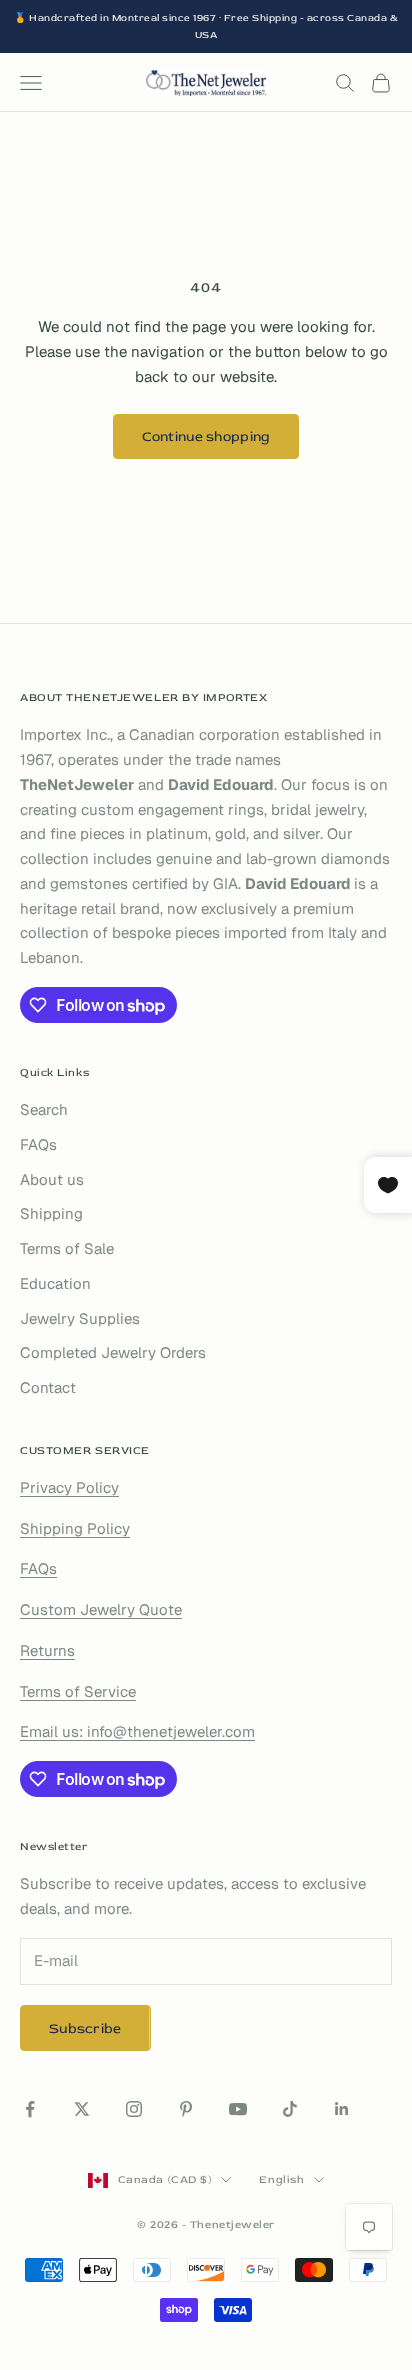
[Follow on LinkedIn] (342, 2109)
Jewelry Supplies (80, 1318)
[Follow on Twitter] (82, 2109)
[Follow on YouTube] (238, 2109)
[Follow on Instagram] (134, 2109)
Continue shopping (206, 436)
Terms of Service (78, 1691)
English (281, 2179)
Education (55, 1283)
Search (44, 1109)
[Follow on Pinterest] (186, 2109)
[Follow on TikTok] (290, 2109)
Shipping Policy (75, 1528)
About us (52, 1179)
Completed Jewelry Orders (113, 1352)
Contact (48, 1387)
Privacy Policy (69, 1487)
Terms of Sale (67, 1248)
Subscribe (85, 2028)
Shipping (51, 1213)
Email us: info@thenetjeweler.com (137, 1731)
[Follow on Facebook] (30, 2109)
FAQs (38, 1144)
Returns (47, 1650)
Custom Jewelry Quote (101, 1609)
